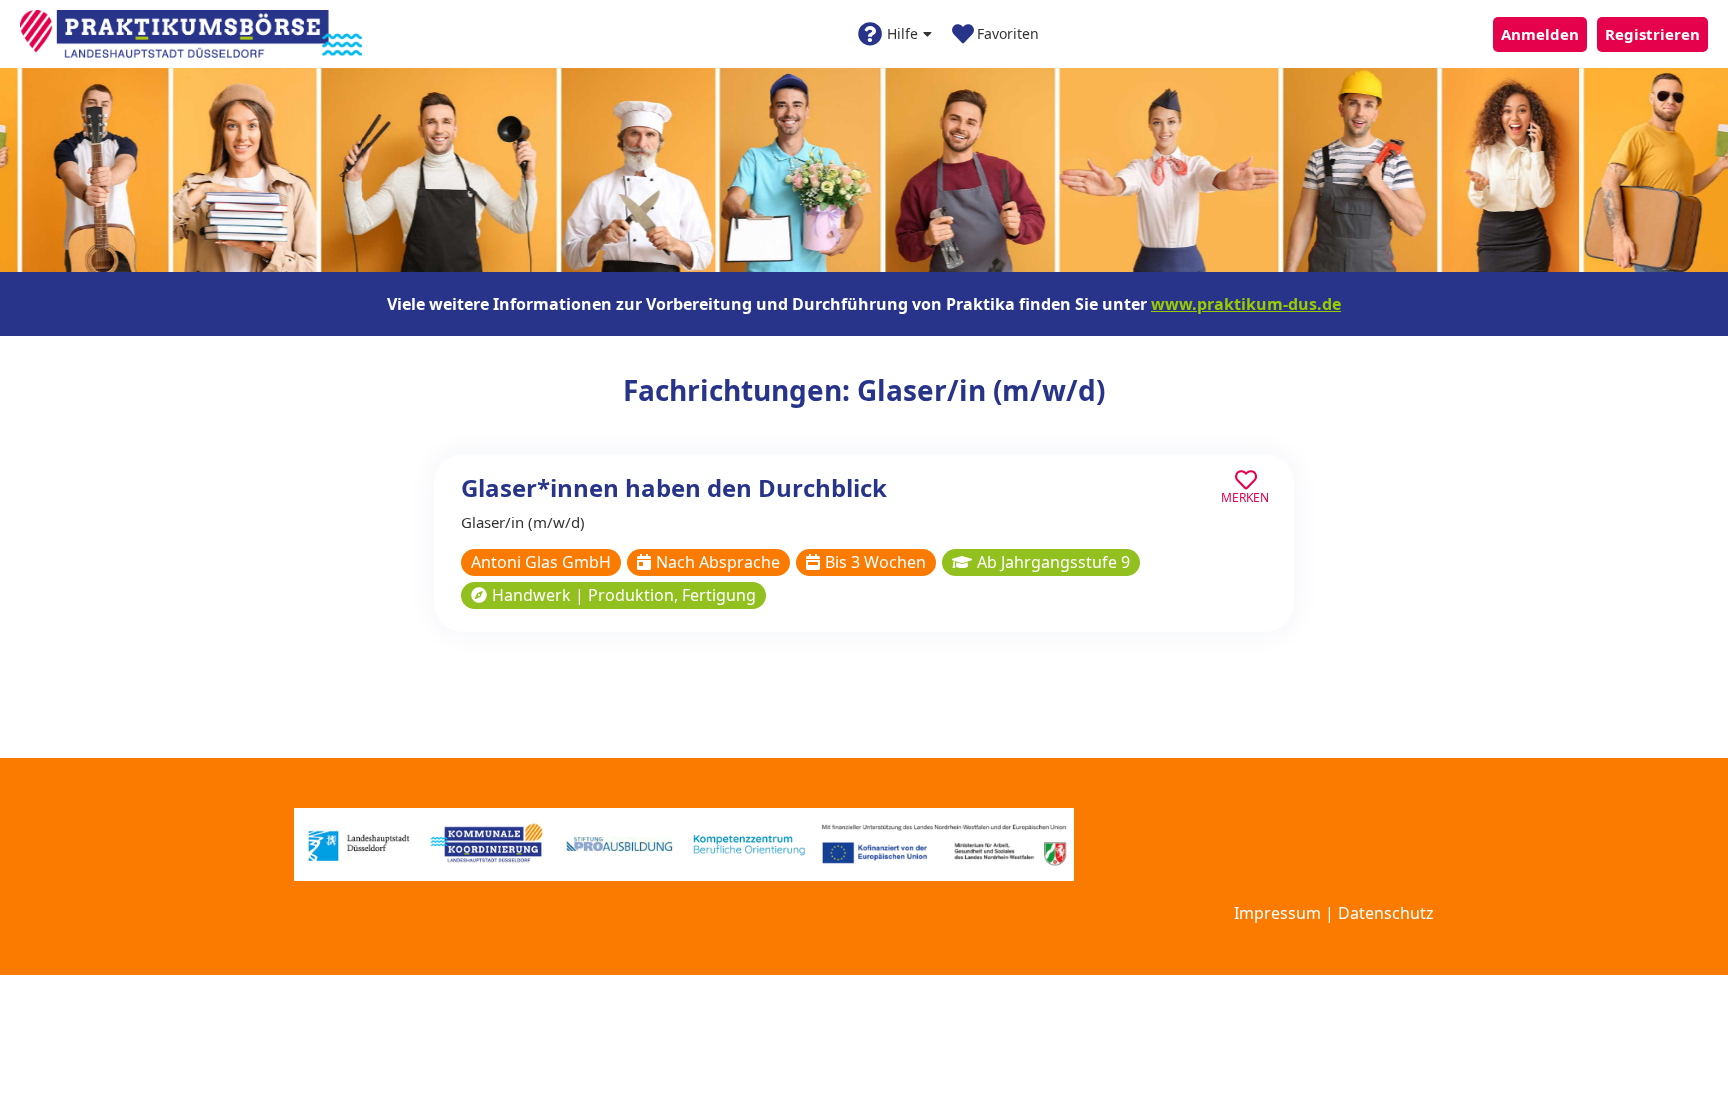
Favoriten (1008, 33)
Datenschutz (1386, 913)
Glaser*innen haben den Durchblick (674, 487)
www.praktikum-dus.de (1246, 304)
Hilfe (902, 33)
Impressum (1277, 913)
